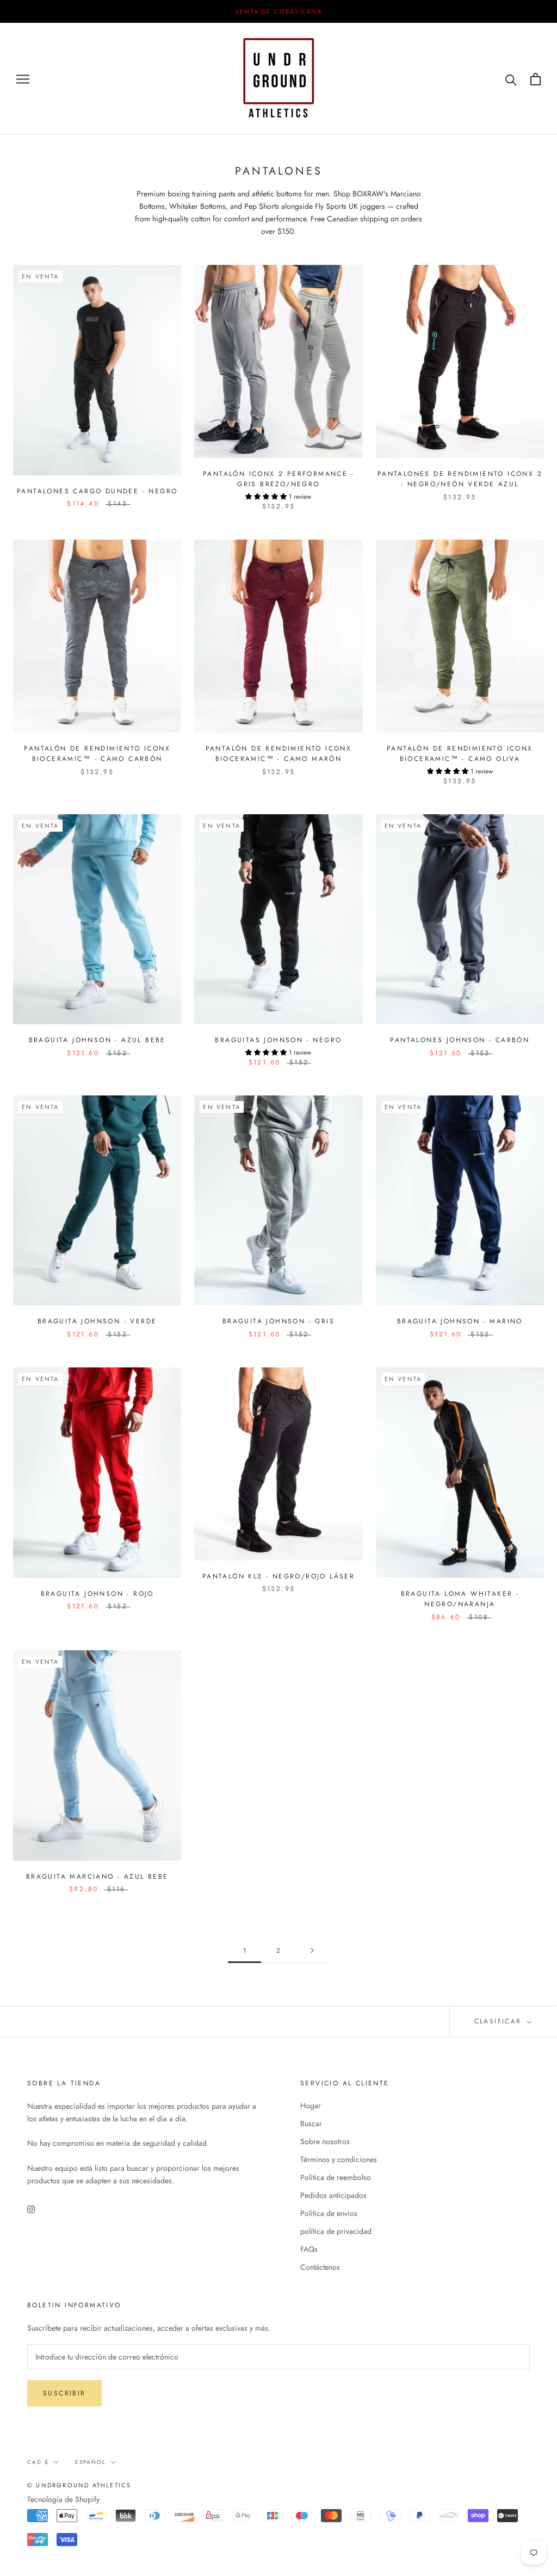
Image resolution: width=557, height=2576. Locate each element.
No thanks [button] (278, 281)
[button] (418, 81)
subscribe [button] (345, 209)
